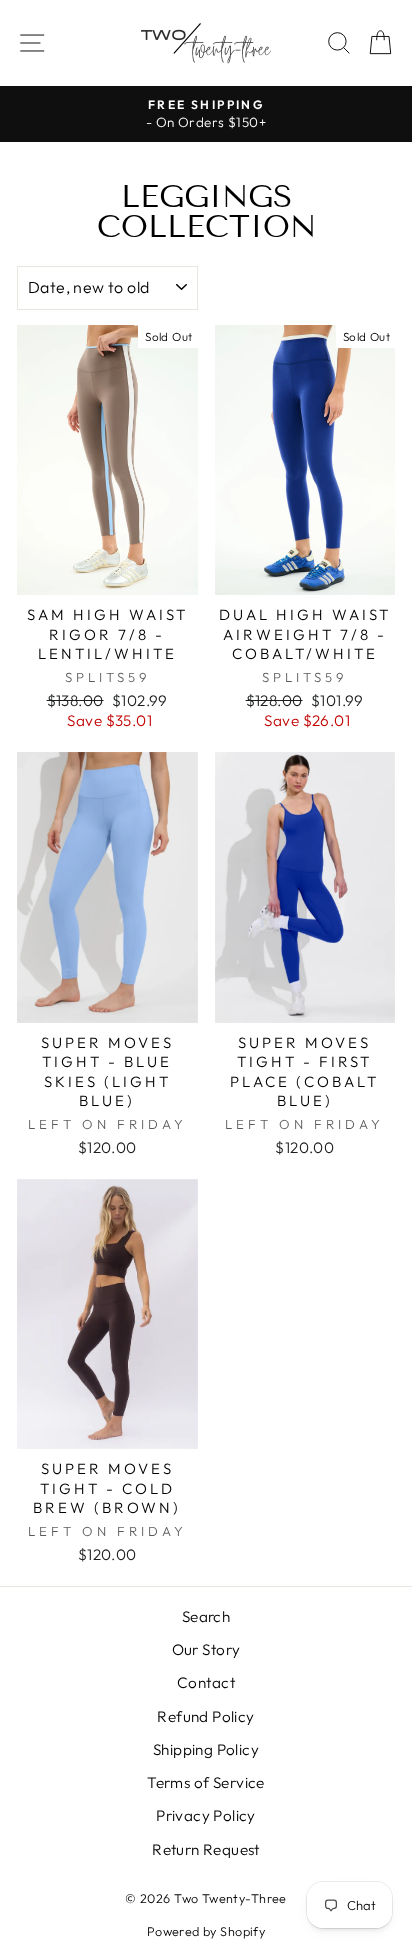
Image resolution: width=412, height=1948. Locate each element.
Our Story (206, 1649)
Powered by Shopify (206, 1931)
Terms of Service (206, 1782)
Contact (206, 1682)
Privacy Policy (206, 1815)
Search (206, 1616)
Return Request (206, 1849)
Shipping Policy (206, 1749)
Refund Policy (205, 1716)
